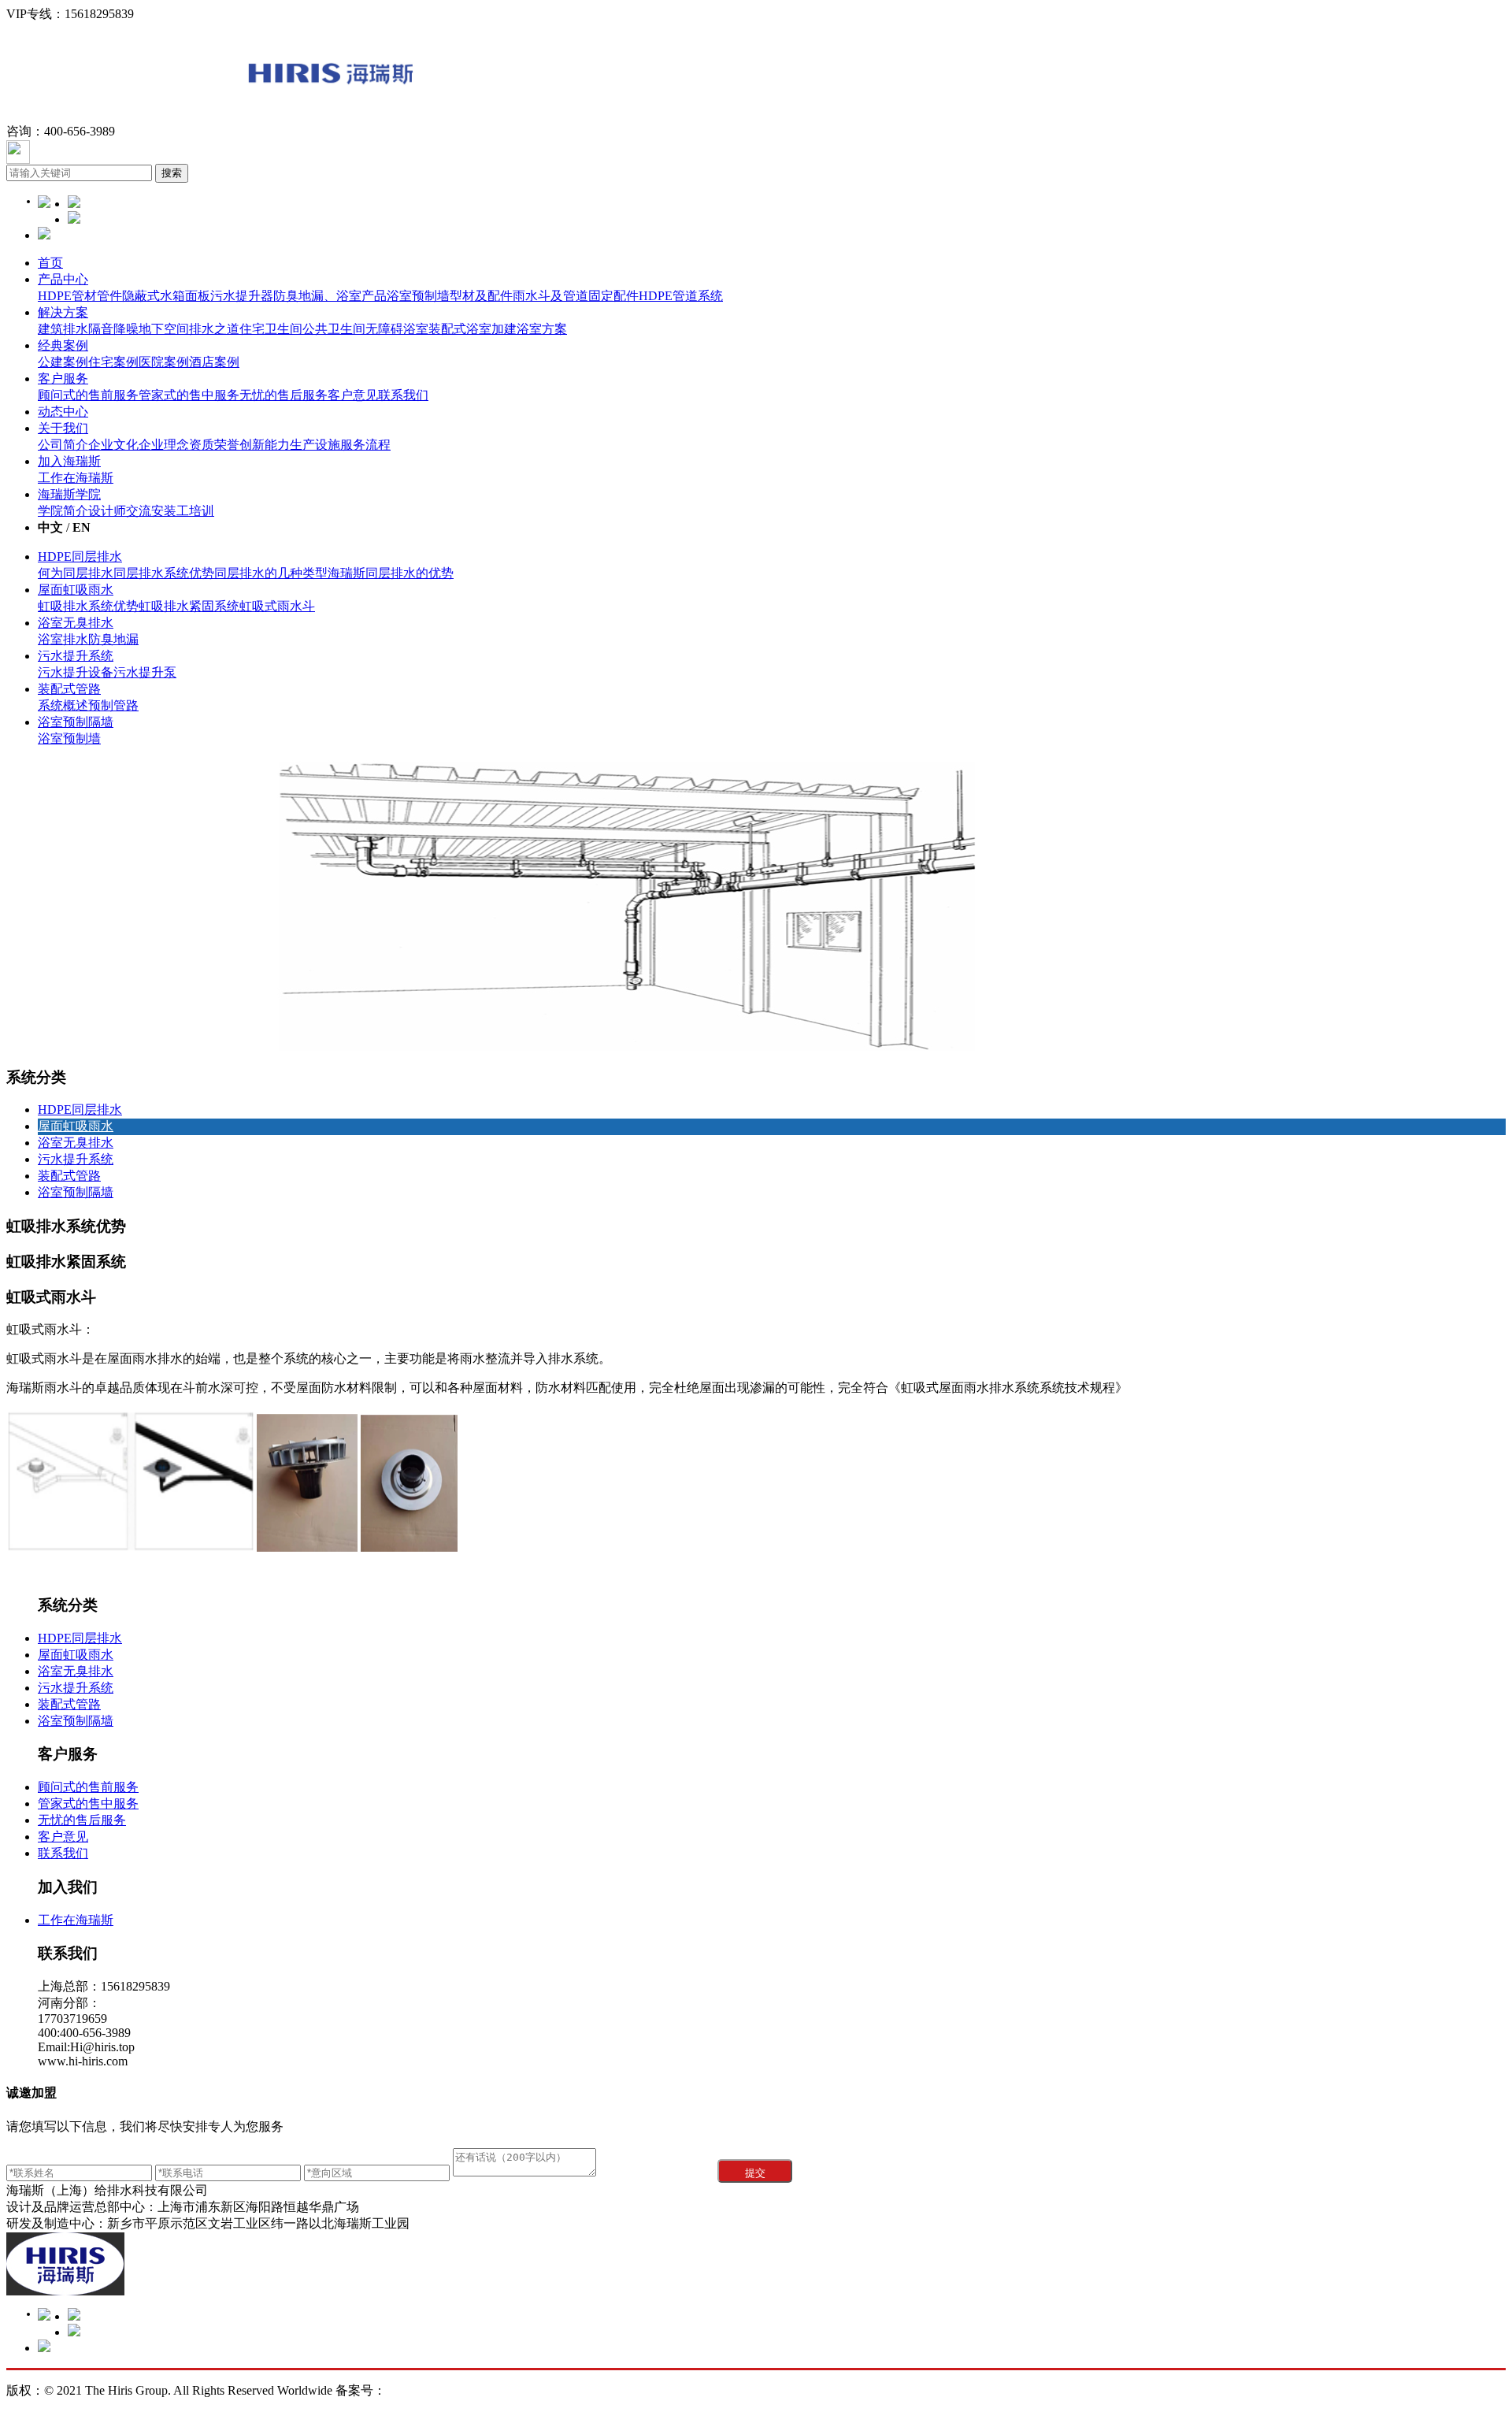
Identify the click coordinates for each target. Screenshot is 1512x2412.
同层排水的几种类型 (271, 573)
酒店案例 (214, 362)
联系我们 (403, 395)
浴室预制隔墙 (76, 722)
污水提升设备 (76, 672)
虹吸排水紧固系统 (189, 606)
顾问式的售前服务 (88, 395)
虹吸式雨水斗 (277, 606)
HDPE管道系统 (681, 296)
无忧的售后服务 (283, 395)
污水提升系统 (76, 656)
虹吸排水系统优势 (88, 606)
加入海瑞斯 (69, 461)
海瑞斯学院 (69, 494)
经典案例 (63, 345)
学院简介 (63, 511)
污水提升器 (242, 296)
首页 (50, 263)
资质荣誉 (214, 445)
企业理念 (164, 445)
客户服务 (63, 378)
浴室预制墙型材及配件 (450, 296)
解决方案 (63, 312)
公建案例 (63, 362)
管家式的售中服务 (189, 395)
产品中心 (63, 279)
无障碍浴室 (397, 329)
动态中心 (63, 412)
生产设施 (315, 445)
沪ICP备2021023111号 (446, 2390)
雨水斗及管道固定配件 (576, 296)
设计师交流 (120, 511)
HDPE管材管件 (80, 296)
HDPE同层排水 (80, 557)
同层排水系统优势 (164, 573)
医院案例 (164, 362)
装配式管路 (69, 689)
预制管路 (113, 705)
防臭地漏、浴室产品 (330, 296)
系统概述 (63, 705)
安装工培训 (183, 511)
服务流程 (365, 445)
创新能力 (265, 445)
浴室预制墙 (69, 738)
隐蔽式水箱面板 (166, 296)
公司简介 (63, 445)
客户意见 (353, 395)
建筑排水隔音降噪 (88, 329)
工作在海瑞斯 (76, 478)
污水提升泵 (145, 672)
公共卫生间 (334, 329)
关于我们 (63, 428)
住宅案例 (113, 362)
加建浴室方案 (529, 329)
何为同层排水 (76, 573)
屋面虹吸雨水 (76, 590)
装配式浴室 (460, 329)
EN (82, 527)
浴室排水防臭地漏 (88, 639)
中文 (50, 527)
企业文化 (113, 445)
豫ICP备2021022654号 (569, 2390)
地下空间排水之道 (189, 329)
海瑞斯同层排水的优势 (391, 573)
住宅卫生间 (271, 329)
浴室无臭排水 (76, 623)
